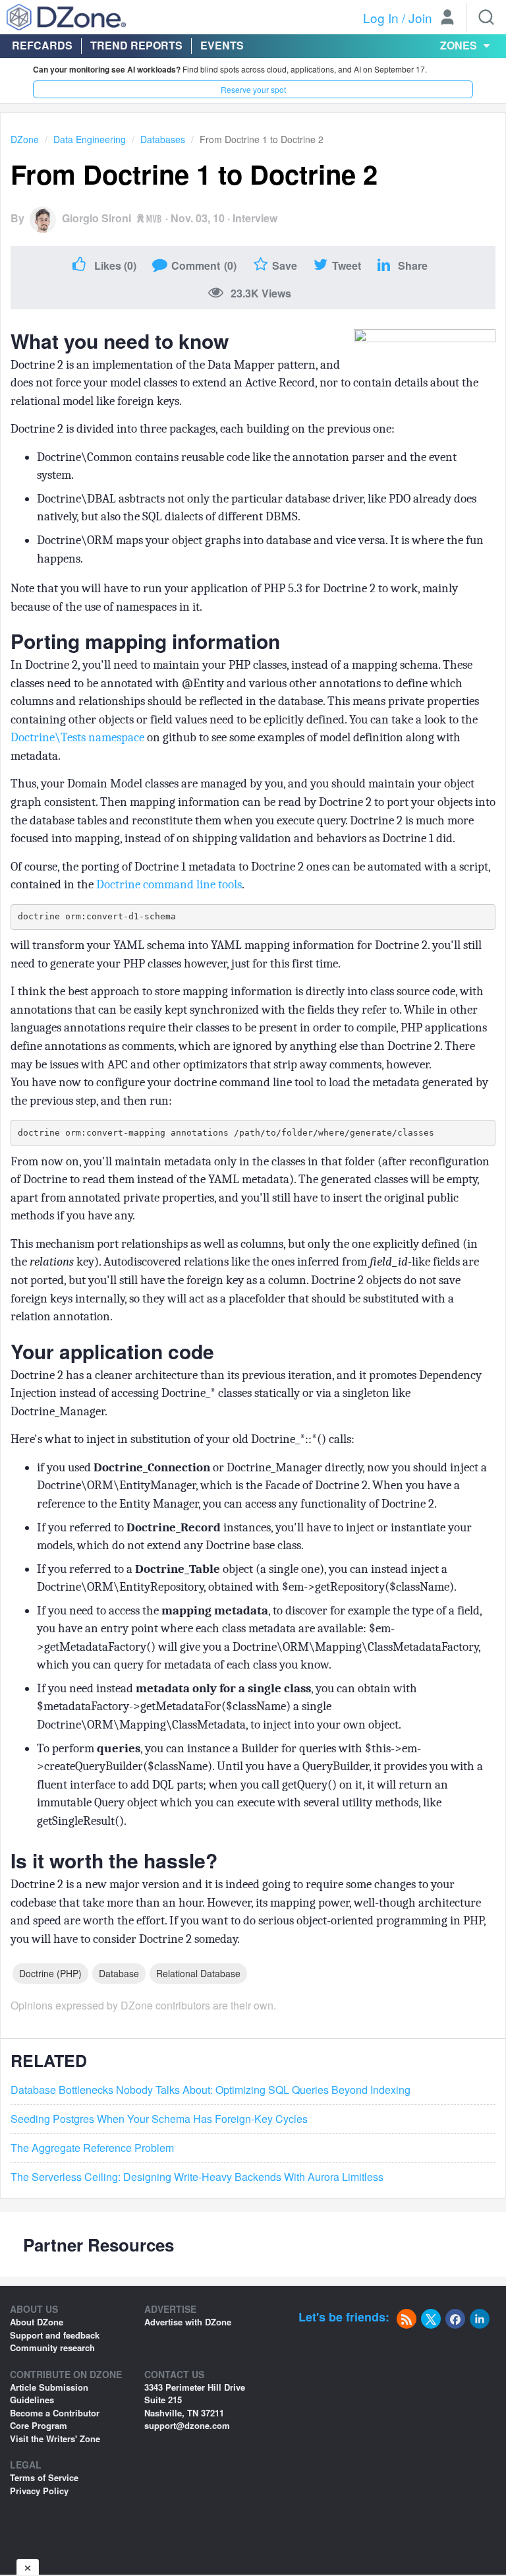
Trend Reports (136, 45)
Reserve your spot (253, 89)
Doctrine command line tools (169, 884)
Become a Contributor (55, 2413)
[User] (447, 18)
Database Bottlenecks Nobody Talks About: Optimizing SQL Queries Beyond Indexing (211, 2090)
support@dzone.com (187, 2425)
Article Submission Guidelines (49, 2394)
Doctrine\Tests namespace (77, 737)
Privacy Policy (39, 2491)
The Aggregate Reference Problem (92, 2148)
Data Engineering (90, 139)
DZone (25, 139)
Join (420, 17)
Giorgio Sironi (97, 218)
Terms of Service (44, 2477)
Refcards (42, 45)
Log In (381, 17)
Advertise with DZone (188, 2322)
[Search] (486, 17)
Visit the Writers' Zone (55, 2438)
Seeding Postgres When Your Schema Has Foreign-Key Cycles (159, 2119)
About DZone (37, 2322)
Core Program (39, 2425)
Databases (163, 139)
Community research (52, 2347)
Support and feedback (55, 2335)
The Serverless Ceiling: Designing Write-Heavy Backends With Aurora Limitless (197, 2177)
